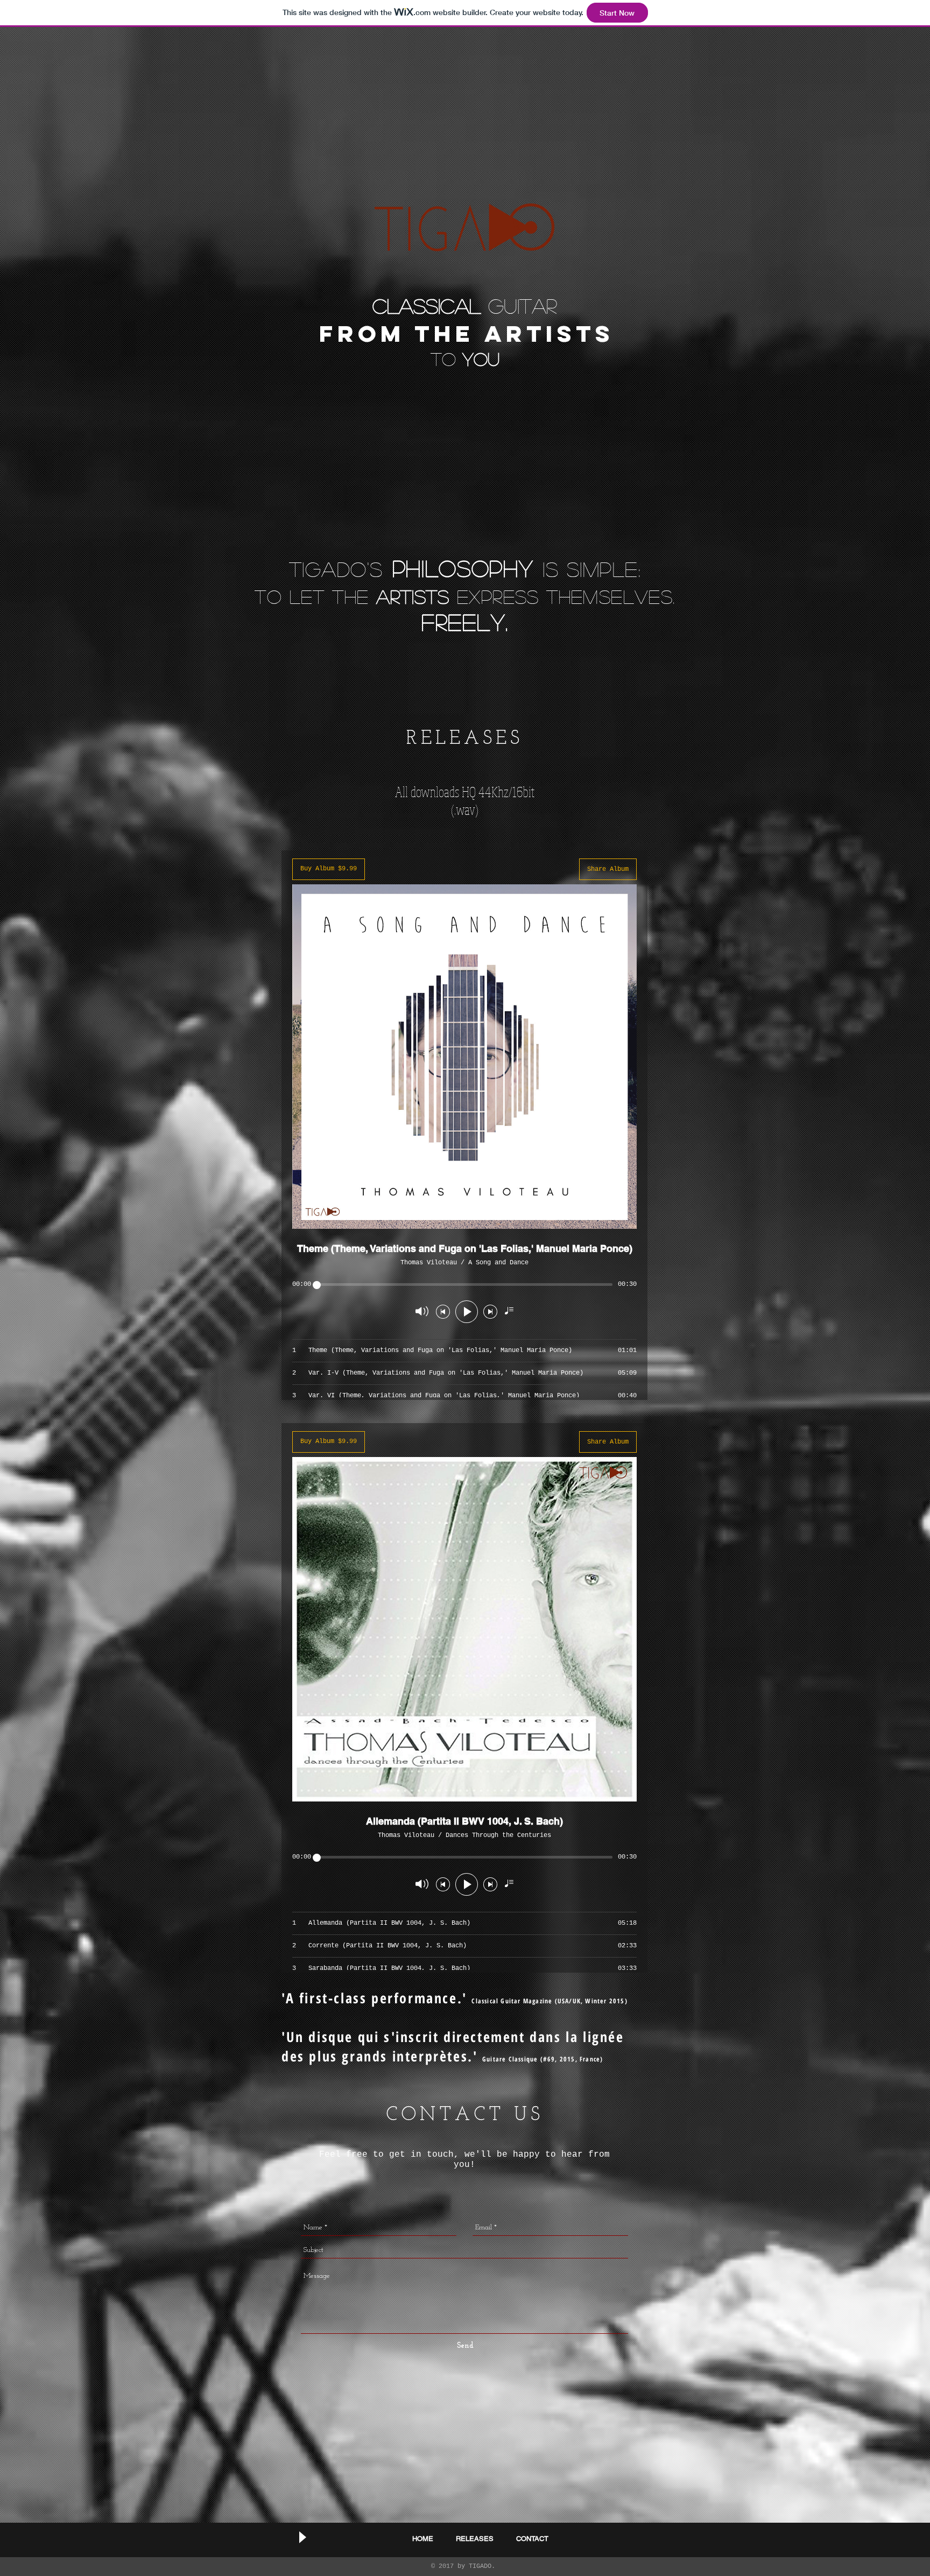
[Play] (302, 2537)
